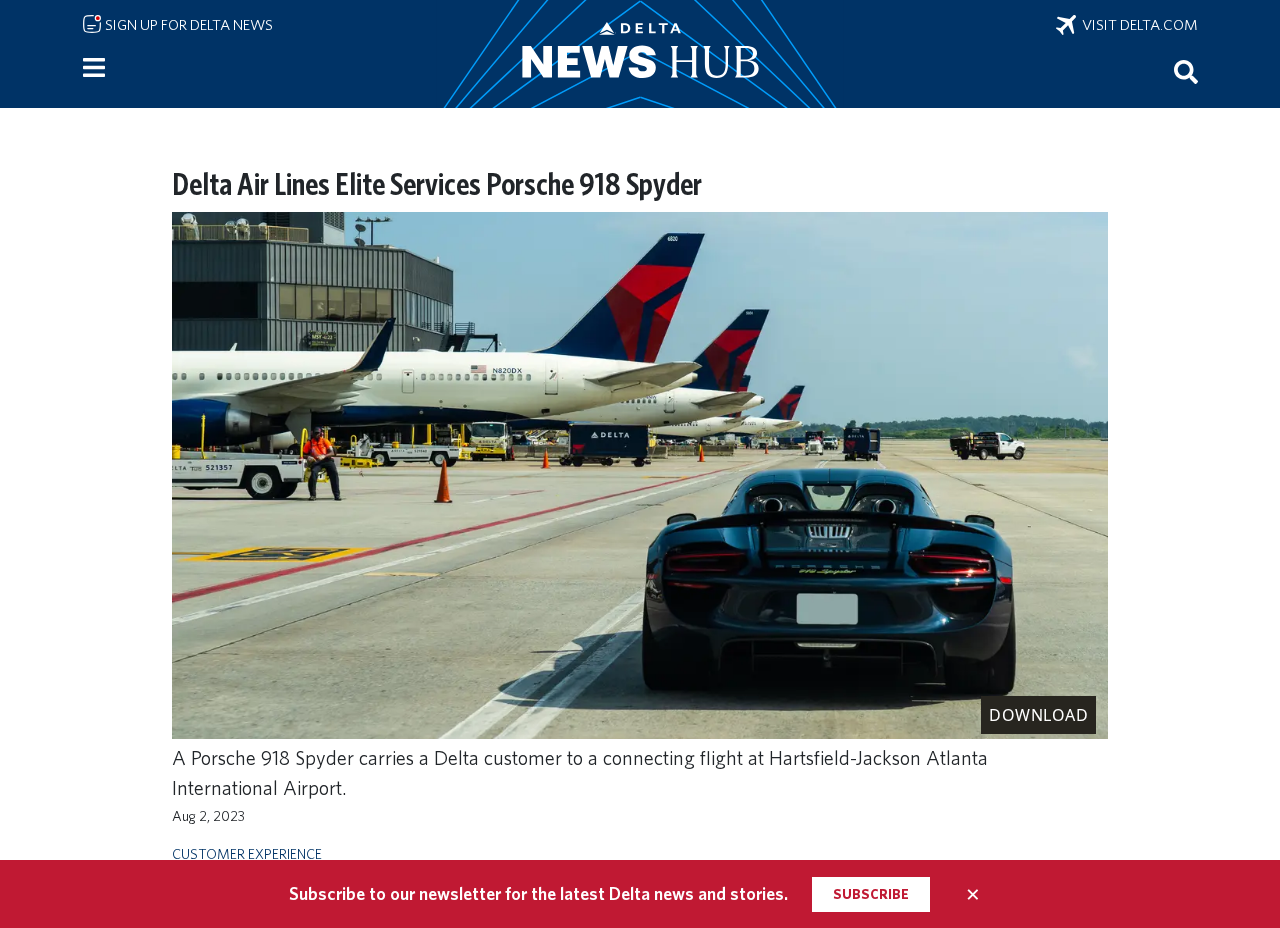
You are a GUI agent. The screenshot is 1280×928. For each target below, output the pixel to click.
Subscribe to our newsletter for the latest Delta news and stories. (538, 893)
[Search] (1186, 71)
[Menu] (94, 68)
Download (1038, 715)
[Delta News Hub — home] (640, 54)
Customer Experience (247, 853)
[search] (1186, 71)
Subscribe (871, 894)
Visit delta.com (1137, 25)
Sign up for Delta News (187, 25)
